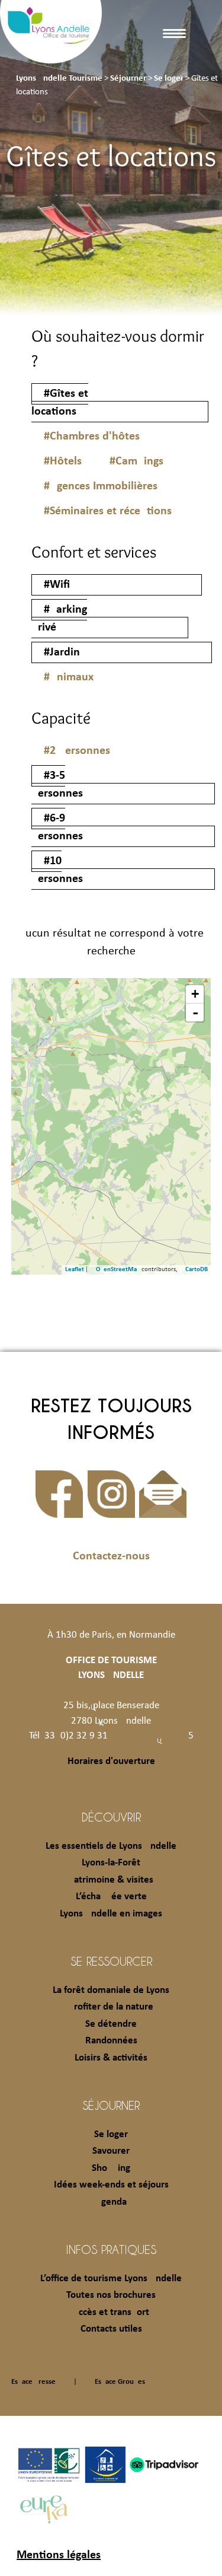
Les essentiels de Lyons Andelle (111, 1846)
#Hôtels (63, 461)
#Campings (136, 461)
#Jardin (62, 652)
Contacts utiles (111, 2329)
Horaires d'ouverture (111, 1761)
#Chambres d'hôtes (92, 437)
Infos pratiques (111, 2249)
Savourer (111, 2151)
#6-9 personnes (57, 827)
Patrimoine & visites (111, 1880)
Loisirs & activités (111, 2058)
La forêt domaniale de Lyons (111, 1990)
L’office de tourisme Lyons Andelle (111, 2279)
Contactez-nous (111, 1556)
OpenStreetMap (118, 1270)
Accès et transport (111, 2312)
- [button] (195, 1012)
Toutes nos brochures (111, 2295)
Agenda (111, 2202)
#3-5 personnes (57, 785)
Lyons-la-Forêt (111, 1863)
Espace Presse (33, 2382)
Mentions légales (59, 2555)
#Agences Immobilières (101, 486)
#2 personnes (77, 751)
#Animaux (69, 677)
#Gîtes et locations (60, 403)
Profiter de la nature (111, 2007)
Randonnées (111, 2041)
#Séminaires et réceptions (108, 511)
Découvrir (111, 1817)
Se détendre (111, 2024)
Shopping (111, 2168)
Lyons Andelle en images (111, 1914)
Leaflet (75, 1270)
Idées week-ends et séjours (111, 2185)
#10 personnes (57, 870)
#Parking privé (59, 619)
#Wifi (57, 585)
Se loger (111, 2134)
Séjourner (111, 2105)
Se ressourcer (111, 1961)
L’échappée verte (111, 1897)
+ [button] (195, 994)
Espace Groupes (120, 2382)
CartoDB (197, 1270)
